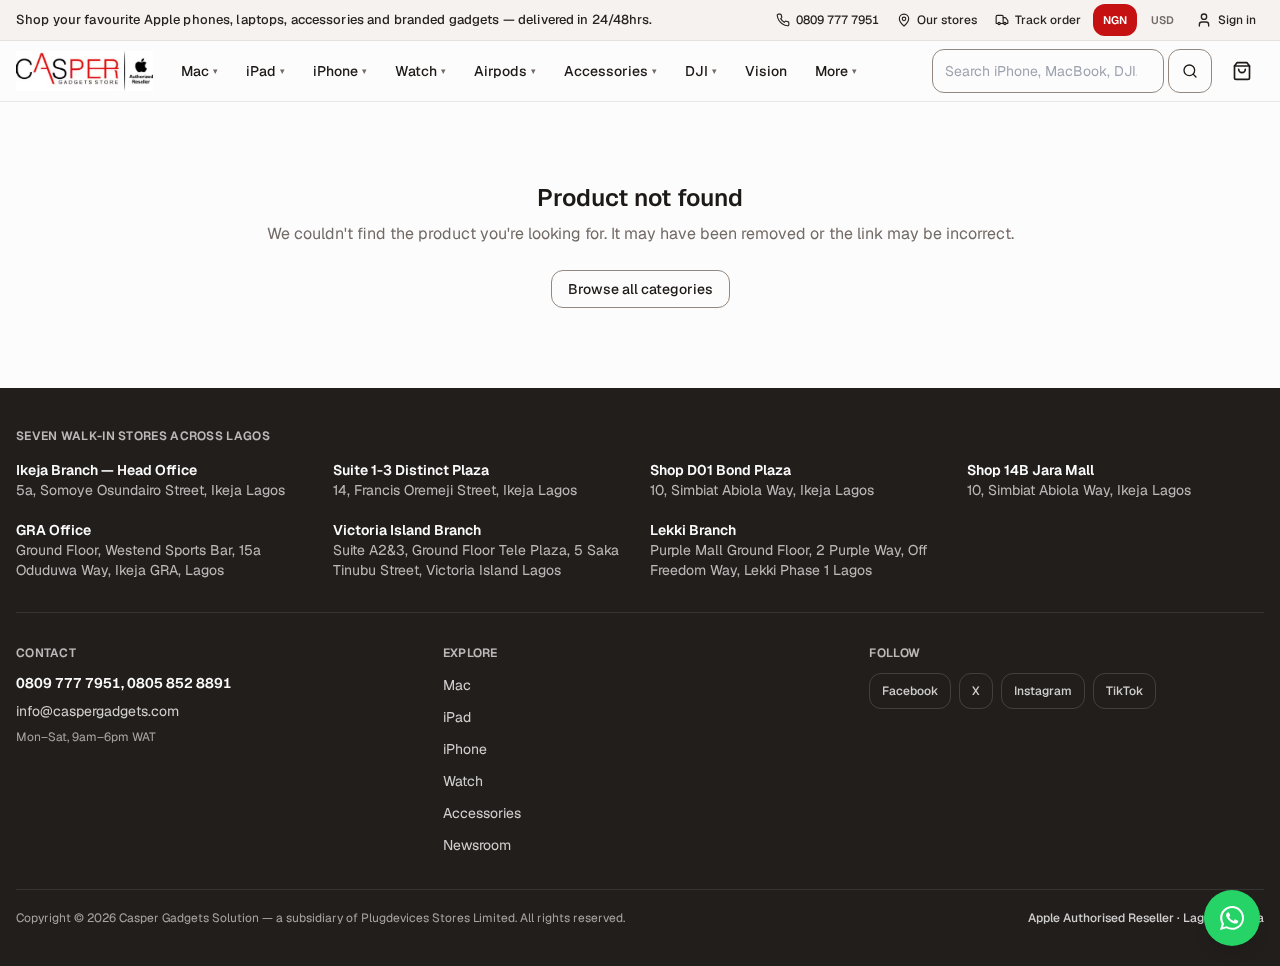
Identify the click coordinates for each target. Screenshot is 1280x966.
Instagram (1043, 691)
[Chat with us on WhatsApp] (1232, 918)
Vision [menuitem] (766, 71)
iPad (457, 717)
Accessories (482, 813)
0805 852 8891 (179, 683)
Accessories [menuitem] (610, 71)
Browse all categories (640, 289)
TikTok (1124, 691)
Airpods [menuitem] (505, 71)
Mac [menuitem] (199, 71)
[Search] (1190, 71)
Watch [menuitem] (420, 71)
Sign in (1237, 20)
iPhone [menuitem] (340, 71)
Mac (457, 685)
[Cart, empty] (1242, 71)
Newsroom (477, 845)
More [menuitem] (841, 76)
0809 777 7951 (68, 683)
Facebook (910, 691)
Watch (463, 781)
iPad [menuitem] (265, 71)
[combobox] (1048, 71)
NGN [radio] (1115, 20)
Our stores (947, 20)
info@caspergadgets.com (97, 711)
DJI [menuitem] (701, 71)
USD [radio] (1162, 20)
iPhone (465, 749)
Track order (1048, 20)
